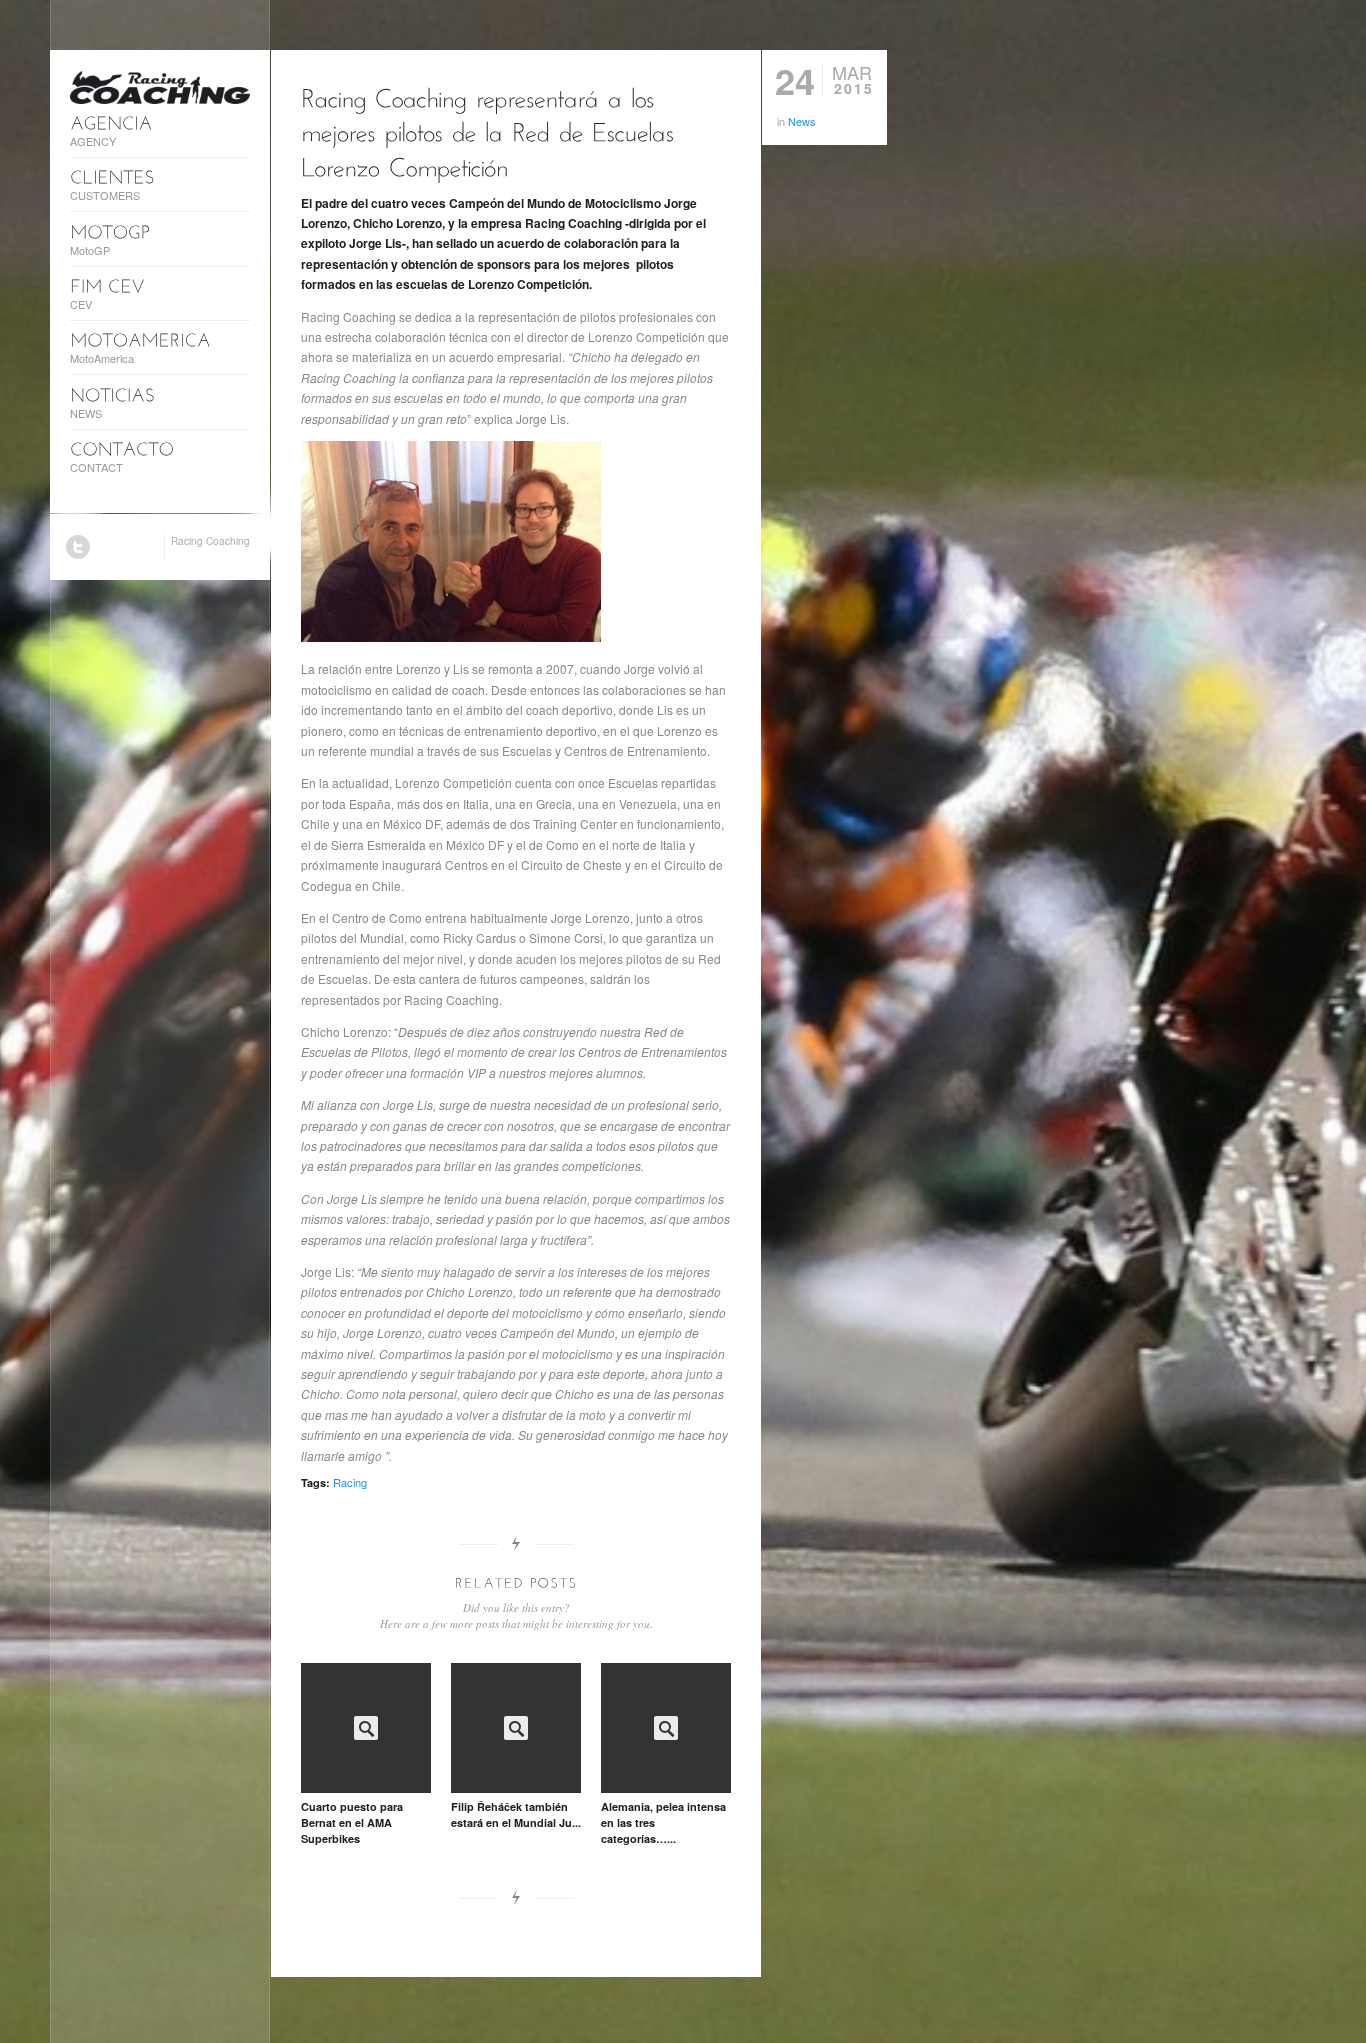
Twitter (78, 547)
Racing (350, 1482)
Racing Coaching (210, 541)
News (802, 121)
